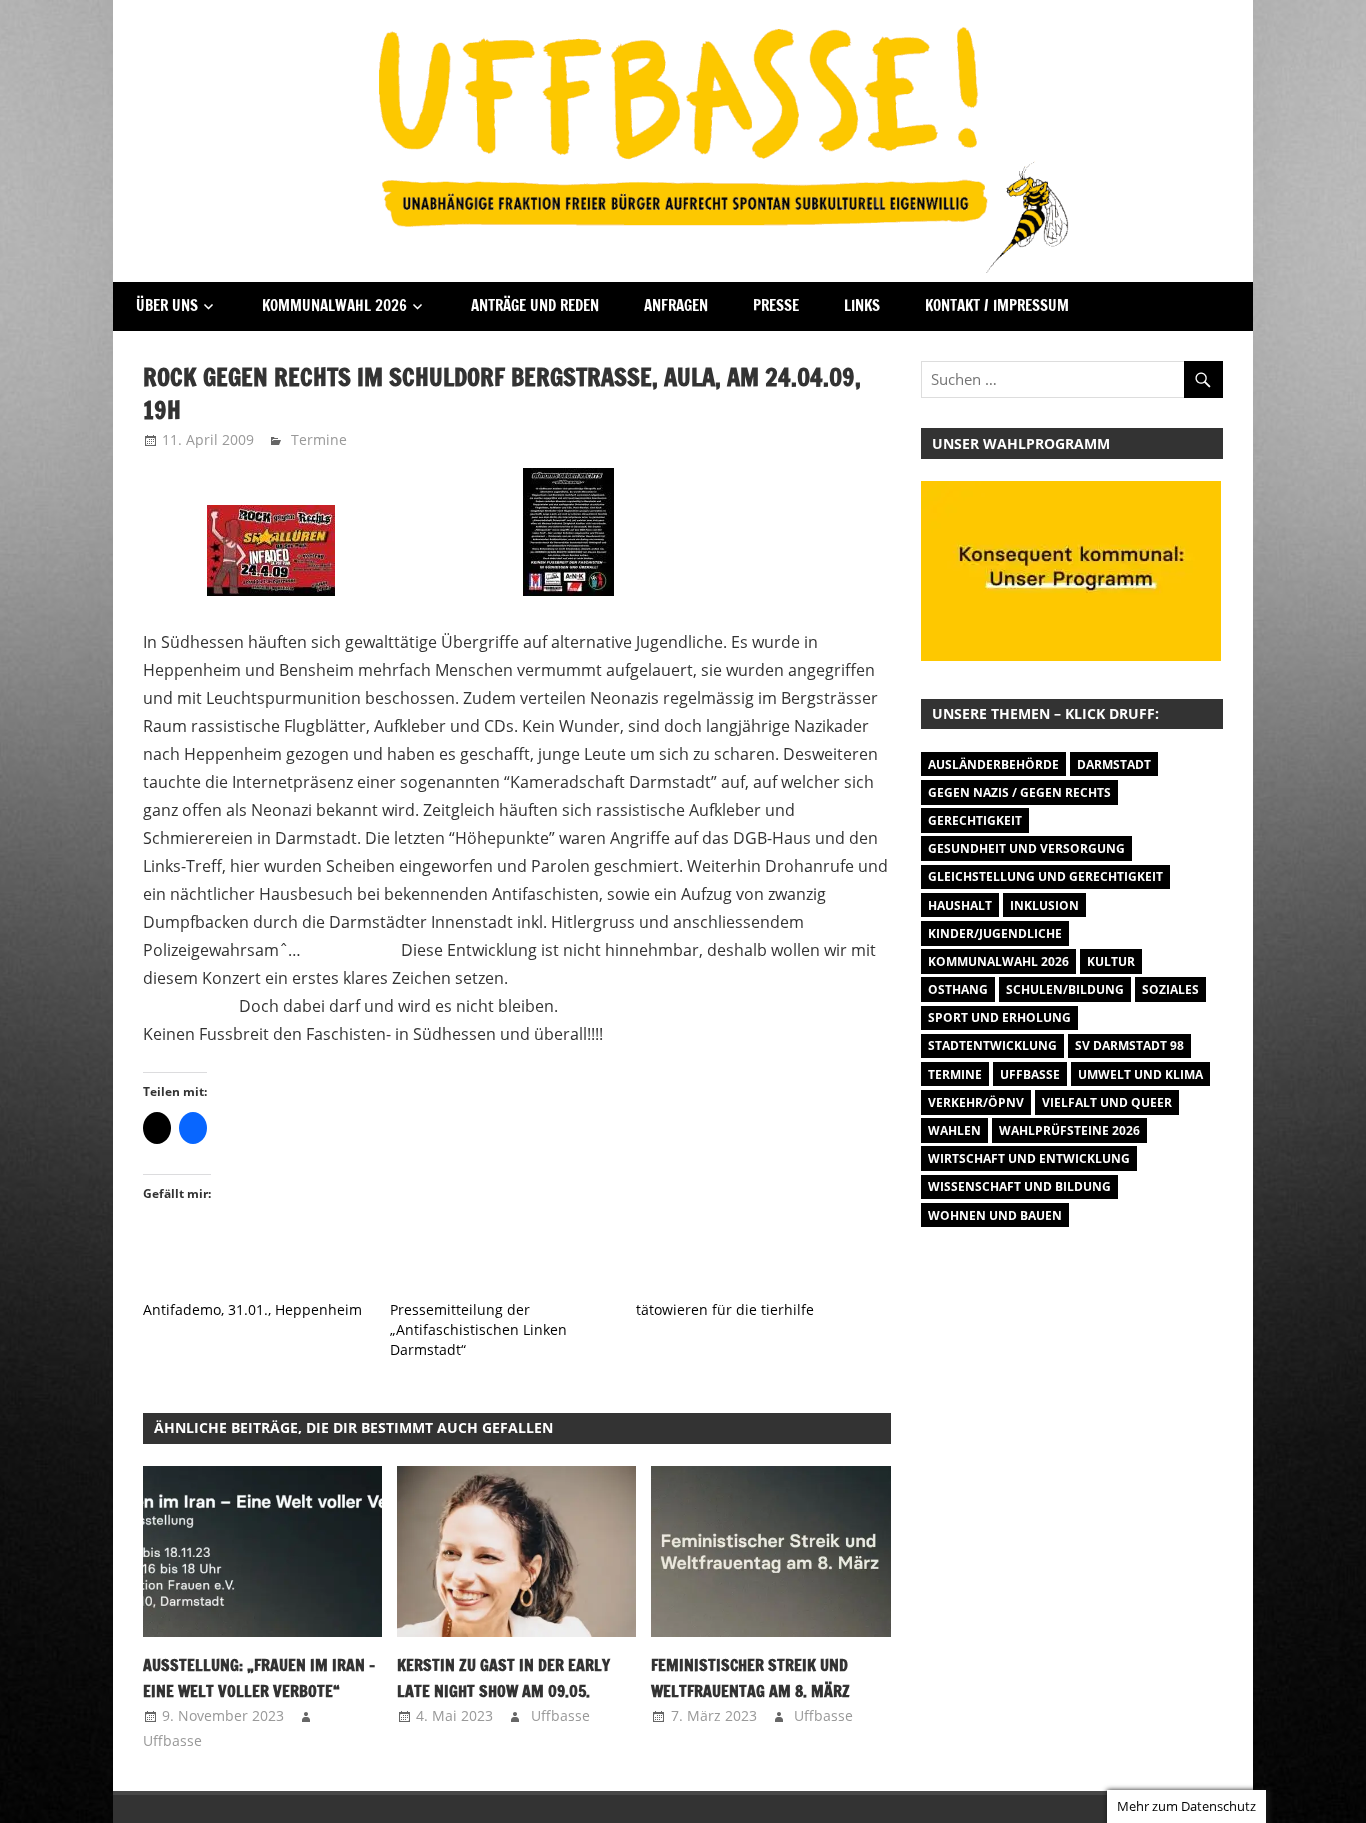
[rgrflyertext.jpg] (568, 590)
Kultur (1111, 961)
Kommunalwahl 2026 (334, 305)
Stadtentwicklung (992, 1045)
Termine (319, 439)
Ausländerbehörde (993, 764)
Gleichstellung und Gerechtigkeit (1045, 876)
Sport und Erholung (999, 1017)
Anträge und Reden (535, 305)
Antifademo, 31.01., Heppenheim (252, 1309)
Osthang (958, 989)
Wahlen (954, 1130)
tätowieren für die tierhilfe (725, 1309)
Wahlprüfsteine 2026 (1069, 1130)
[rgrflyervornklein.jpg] (271, 590)
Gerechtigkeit (975, 820)
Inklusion (1044, 905)
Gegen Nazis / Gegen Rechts (1019, 792)
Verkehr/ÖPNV (976, 1102)
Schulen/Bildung (1065, 989)
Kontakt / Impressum (997, 305)
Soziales (1170, 989)
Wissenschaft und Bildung (1019, 1186)
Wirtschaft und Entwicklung (1029, 1158)
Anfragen (676, 305)
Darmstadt (1114, 764)
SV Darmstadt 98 (1129, 1045)
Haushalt (960, 905)
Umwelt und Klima (1140, 1074)
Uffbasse (172, 1740)
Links (862, 305)
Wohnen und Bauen (995, 1215)
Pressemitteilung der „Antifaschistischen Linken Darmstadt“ (478, 1329)
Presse (776, 305)
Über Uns (167, 305)
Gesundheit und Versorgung (1026, 848)
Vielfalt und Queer (1107, 1102)
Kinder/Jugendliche (995, 933)
